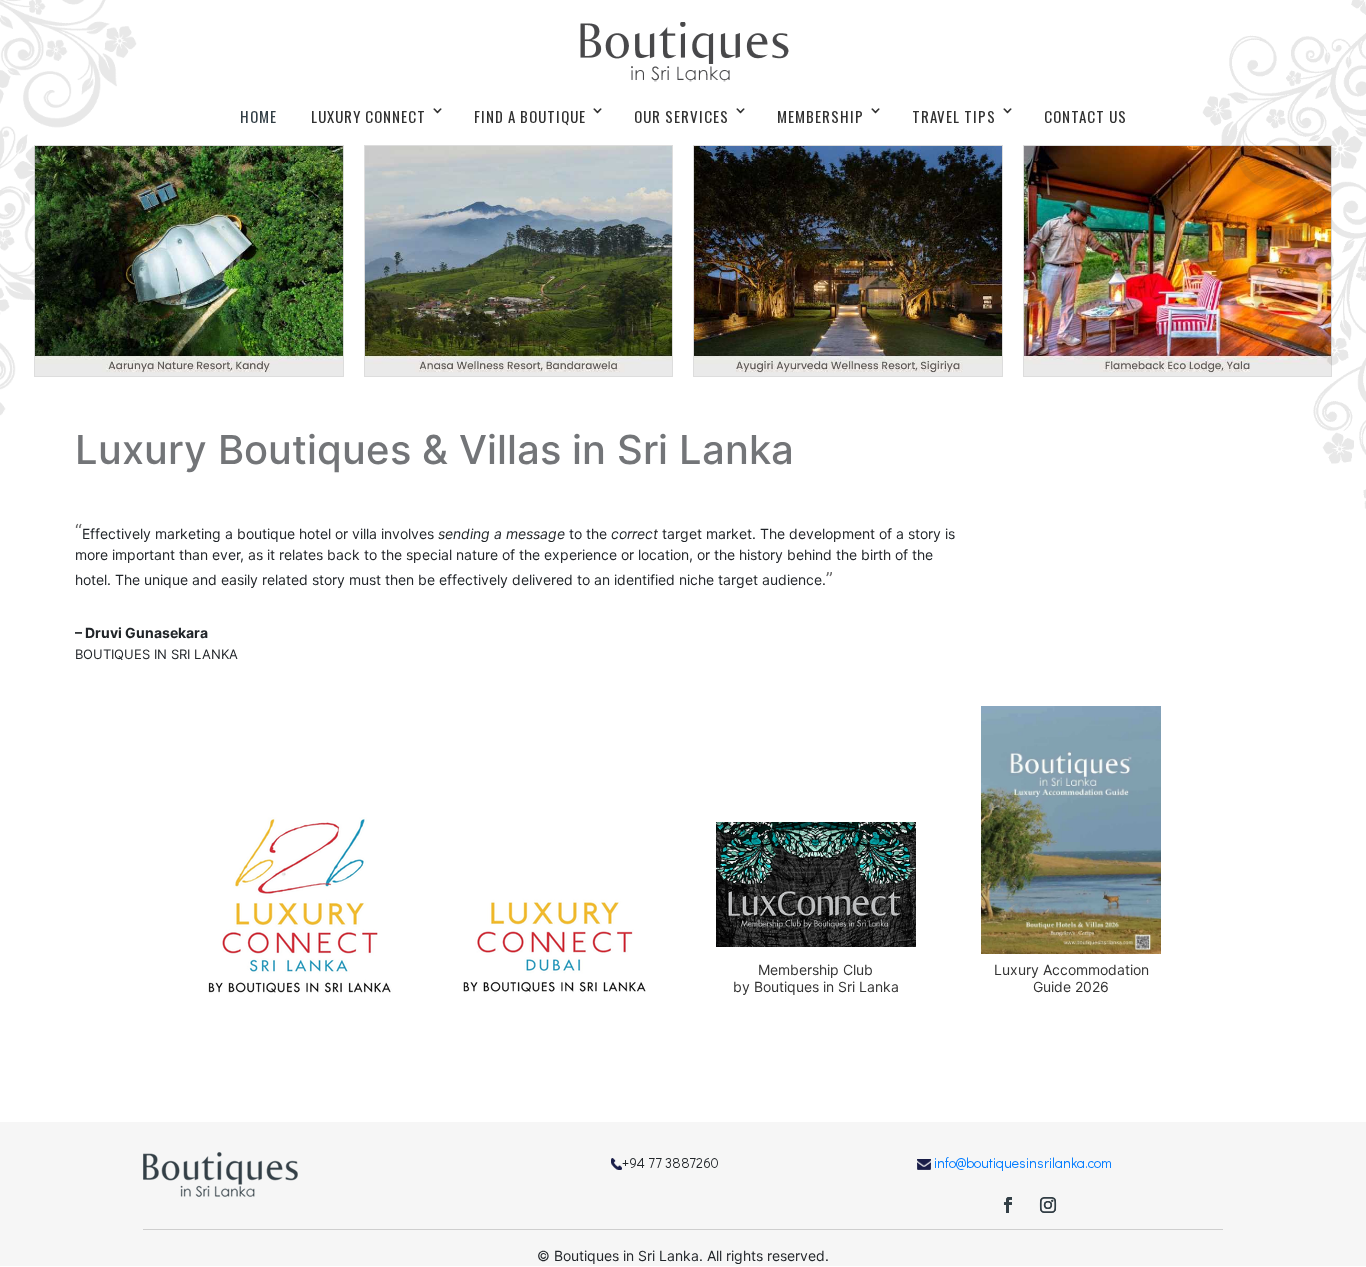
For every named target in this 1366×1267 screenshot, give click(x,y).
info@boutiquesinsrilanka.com (1023, 1162)
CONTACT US (1085, 116)
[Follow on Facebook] (1008, 1205)
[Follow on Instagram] (1048, 1205)
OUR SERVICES (681, 116)
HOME (258, 116)
